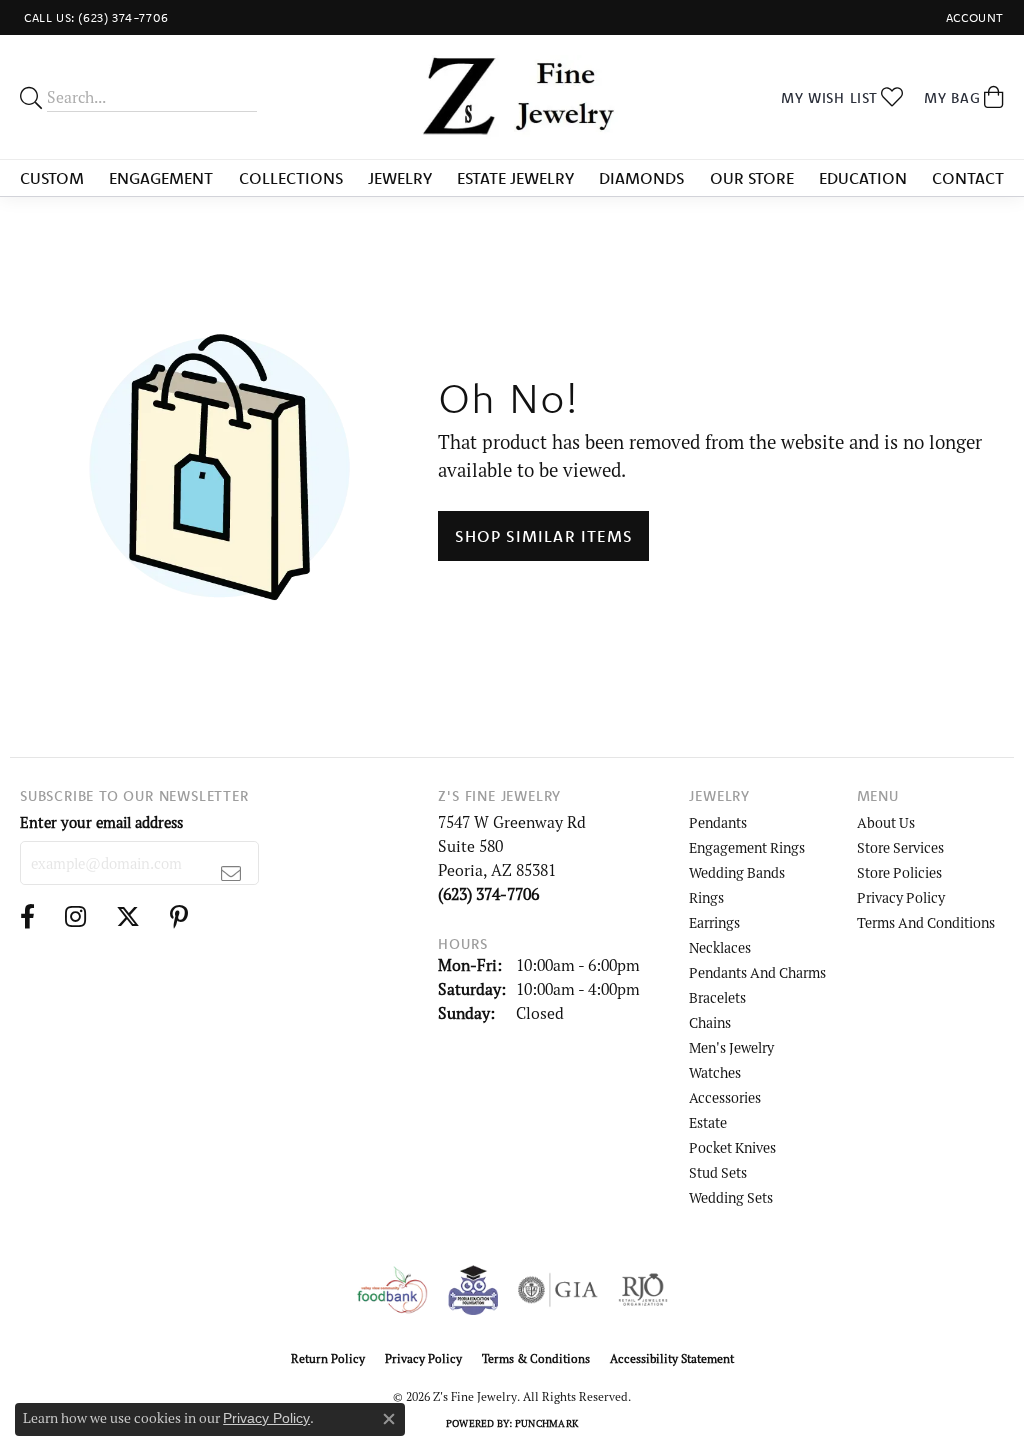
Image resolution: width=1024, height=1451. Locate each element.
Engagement (161, 178)
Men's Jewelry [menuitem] (731, 1047)
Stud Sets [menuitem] (718, 1172)
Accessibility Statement (672, 1358)
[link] (94, 17)
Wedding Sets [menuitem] (731, 1197)
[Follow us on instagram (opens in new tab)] (75, 917)
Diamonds (641, 178)
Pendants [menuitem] (718, 822)
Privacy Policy (901, 897)
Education (863, 178)
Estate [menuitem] (708, 1122)
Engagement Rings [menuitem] (747, 847)
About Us (886, 822)
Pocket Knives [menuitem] (732, 1147)
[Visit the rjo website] (643, 1290)
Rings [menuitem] (706, 897)
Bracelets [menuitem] (717, 997)
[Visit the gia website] (558, 1290)
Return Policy (328, 1358)
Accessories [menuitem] (725, 1097)
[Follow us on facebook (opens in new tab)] (27, 917)
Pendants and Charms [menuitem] (757, 972)
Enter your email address (101, 822)
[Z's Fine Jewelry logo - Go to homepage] (512, 97)
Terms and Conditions (926, 922)
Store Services (900, 847)
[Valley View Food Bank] (391, 1290)
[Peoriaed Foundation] (473, 1290)
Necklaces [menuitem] (720, 947)
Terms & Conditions (536, 1358)
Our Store (752, 178)
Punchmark (546, 1423)
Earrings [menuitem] (714, 922)
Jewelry (400, 178)
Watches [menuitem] (715, 1072)
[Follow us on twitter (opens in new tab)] (128, 917)
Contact (968, 178)
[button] (973, 17)
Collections (291, 178)
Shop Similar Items (543, 536)
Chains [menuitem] (710, 1022)
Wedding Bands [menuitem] (737, 872)
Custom (52, 178)
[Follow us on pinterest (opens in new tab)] (179, 917)
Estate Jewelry (515, 178)
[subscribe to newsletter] (231, 873)
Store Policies (899, 872)
